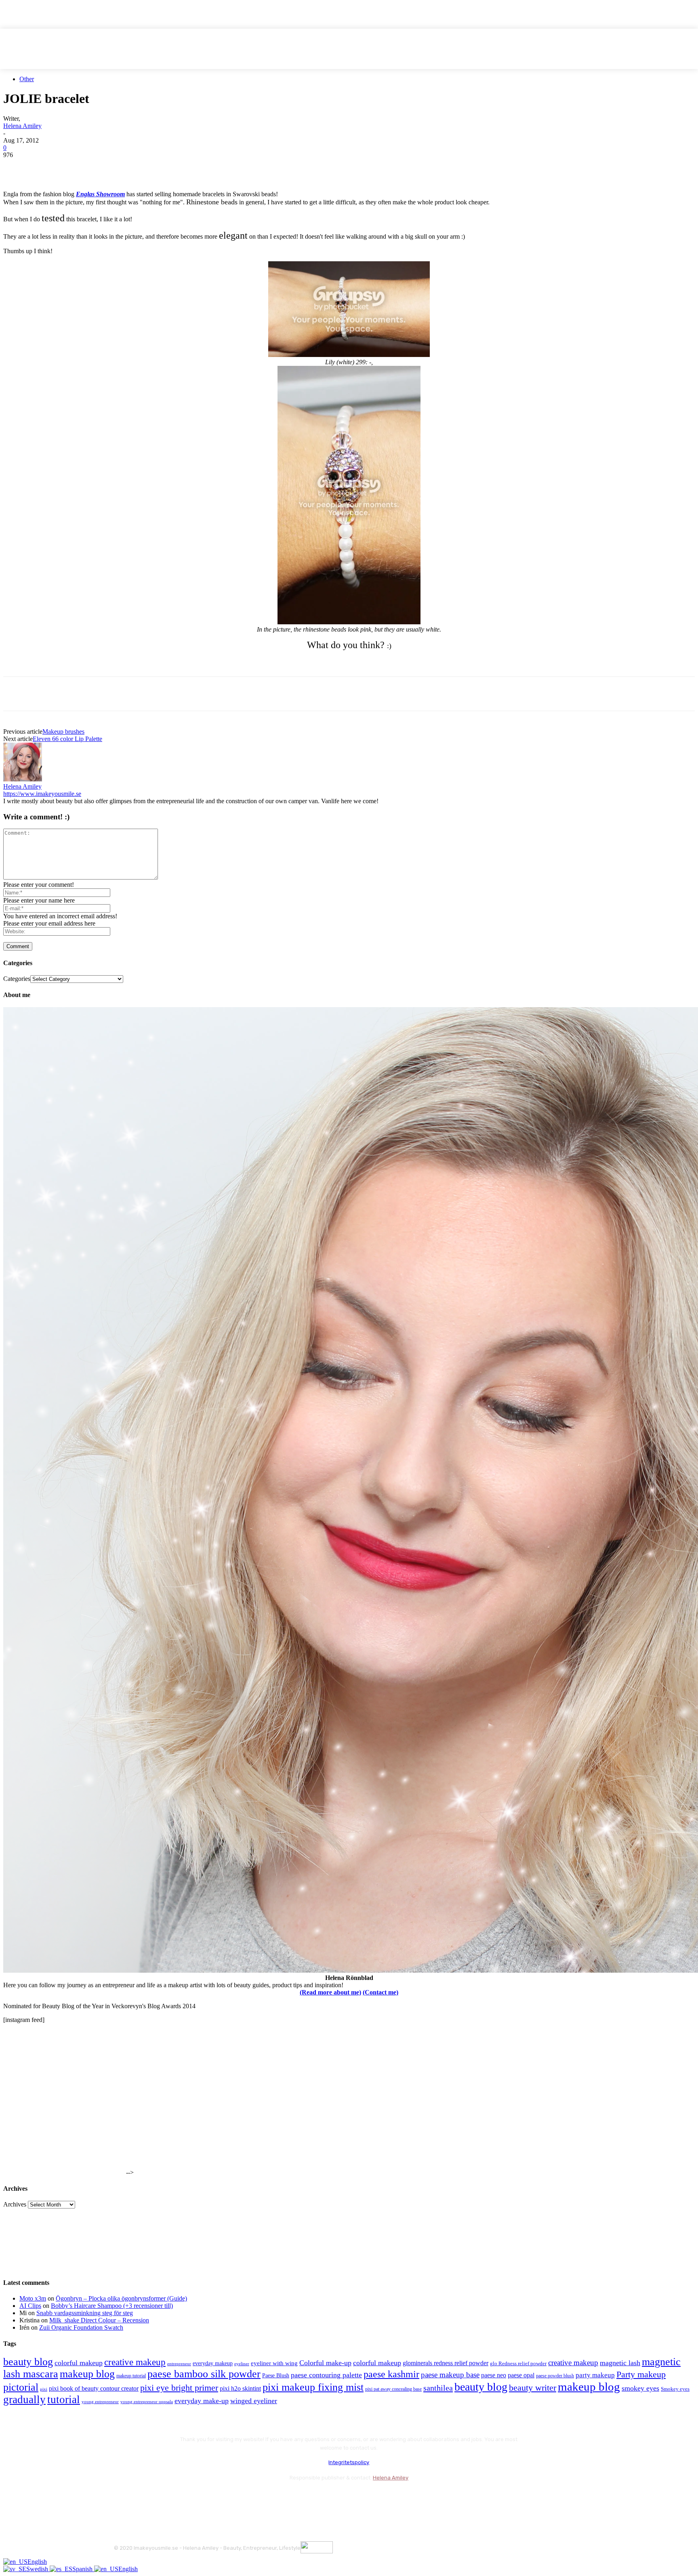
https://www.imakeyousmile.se (42, 794)
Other (27, 79)
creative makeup (135, 2362)
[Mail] (165, 2498)
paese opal (521, 2375)
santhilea (438, 2388)
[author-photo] (23, 779)
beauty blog (28, 2362)
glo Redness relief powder (518, 2363)
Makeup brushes (63, 732)
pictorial (21, 2387)
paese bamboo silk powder (204, 2374)
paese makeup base (450, 2375)
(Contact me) (381, 1992)
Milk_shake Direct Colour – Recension (99, 2320)
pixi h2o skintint (240, 2388)
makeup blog (87, 2374)
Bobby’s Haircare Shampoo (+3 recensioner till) (112, 2306)
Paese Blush (276, 2375)
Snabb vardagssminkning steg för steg (85, 2313)
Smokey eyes (675, 2389)
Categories (17, 979)
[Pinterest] (75, 167)
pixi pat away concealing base (393, 2389)
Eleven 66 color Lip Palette (67, 739)
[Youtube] (208, 2498)
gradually (24, 2400)
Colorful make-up (325, 2363)
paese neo (494, 2375)
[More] (162, 167)
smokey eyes (640, 2388)
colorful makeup (79, 2363)
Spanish (83, 2569)
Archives (15, 2204)
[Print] (133, 167)
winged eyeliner (254, 2401)
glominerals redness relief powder (446, 2363)
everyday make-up (202, 2401)
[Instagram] (143, 2498)
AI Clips (30, 2306)
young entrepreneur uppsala (147, 2402)
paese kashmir (391, 2374)
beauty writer (533, 2388)
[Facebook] (17, 167)
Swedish (38, 2569)
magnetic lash (620, 2363)
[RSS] (186, 2498)
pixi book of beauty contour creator (94, 2388)
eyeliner (242, 2364)
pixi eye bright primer (179, 2388)
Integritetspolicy (349, 2462)
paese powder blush (555, 2376)
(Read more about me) (330, 1992)
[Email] (104, 167)
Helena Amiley (22, 126)
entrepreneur (179, 2364)
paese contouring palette (326, 2375)
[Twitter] (46, 167)
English (37, 2562)
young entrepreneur (100, 2402)
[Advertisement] (98, 663)
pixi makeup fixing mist (313, 2387)
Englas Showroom (100, 194)
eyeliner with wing (274, 2363)
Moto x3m (33, 2298)
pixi (44, 2389)
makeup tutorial (131, 2376)
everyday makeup (213, 2363)
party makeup (595, 2375)
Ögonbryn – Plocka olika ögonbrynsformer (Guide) (121, 2298)
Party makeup (641, 2374)
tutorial (64, 2400)
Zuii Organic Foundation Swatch (81, 2327)
